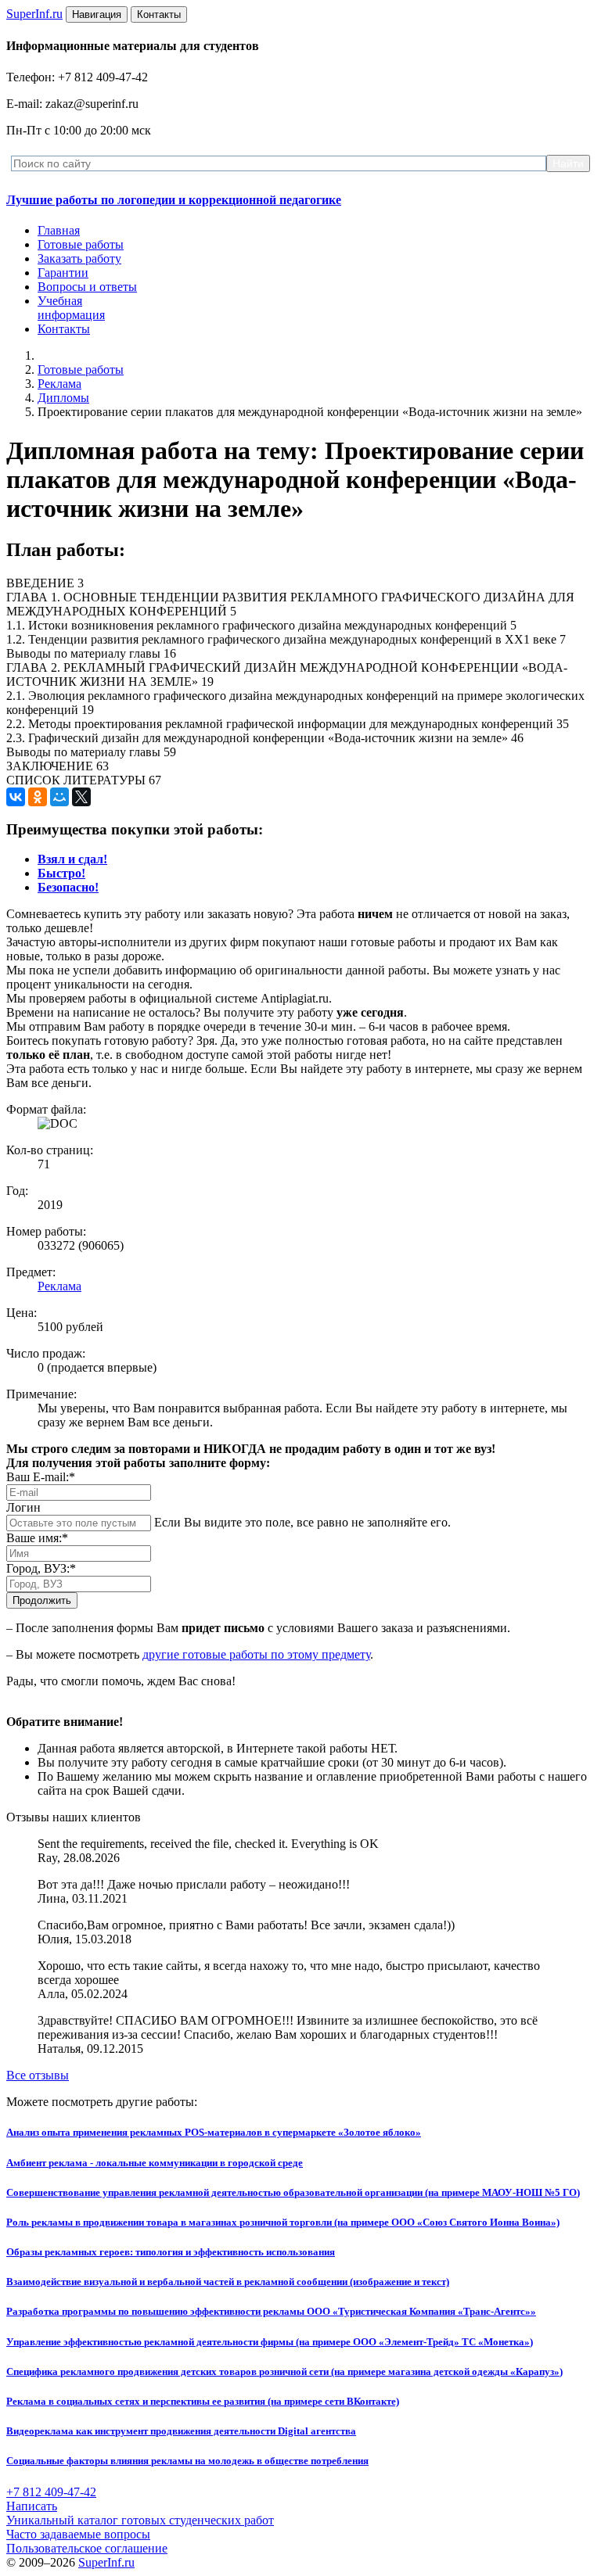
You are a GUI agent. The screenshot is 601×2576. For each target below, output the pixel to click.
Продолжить (42, 1600)
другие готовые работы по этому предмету (256, 1654)
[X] (81, 797)
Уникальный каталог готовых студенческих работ (140, 2520)
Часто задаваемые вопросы (78, 2534)
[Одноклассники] (38, 797)
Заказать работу (79, 258)
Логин (23, 1507)
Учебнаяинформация (71, 308)
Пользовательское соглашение (87, 2548)
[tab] (72, 859)
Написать (32, 2506)
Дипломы (63, 398)
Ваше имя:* (37, 1538)
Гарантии (63, 273)
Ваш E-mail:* (41, 1477)
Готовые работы (81, 244)
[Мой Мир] (59, 797)
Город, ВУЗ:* (41, 1568)
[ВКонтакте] (16, 797)
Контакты (64, 329)
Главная (59, 230)
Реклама (59, 384)
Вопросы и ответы (87, 287)
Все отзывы (38, 2075)
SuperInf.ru (106, 2562)
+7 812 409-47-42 (51, 2492)
